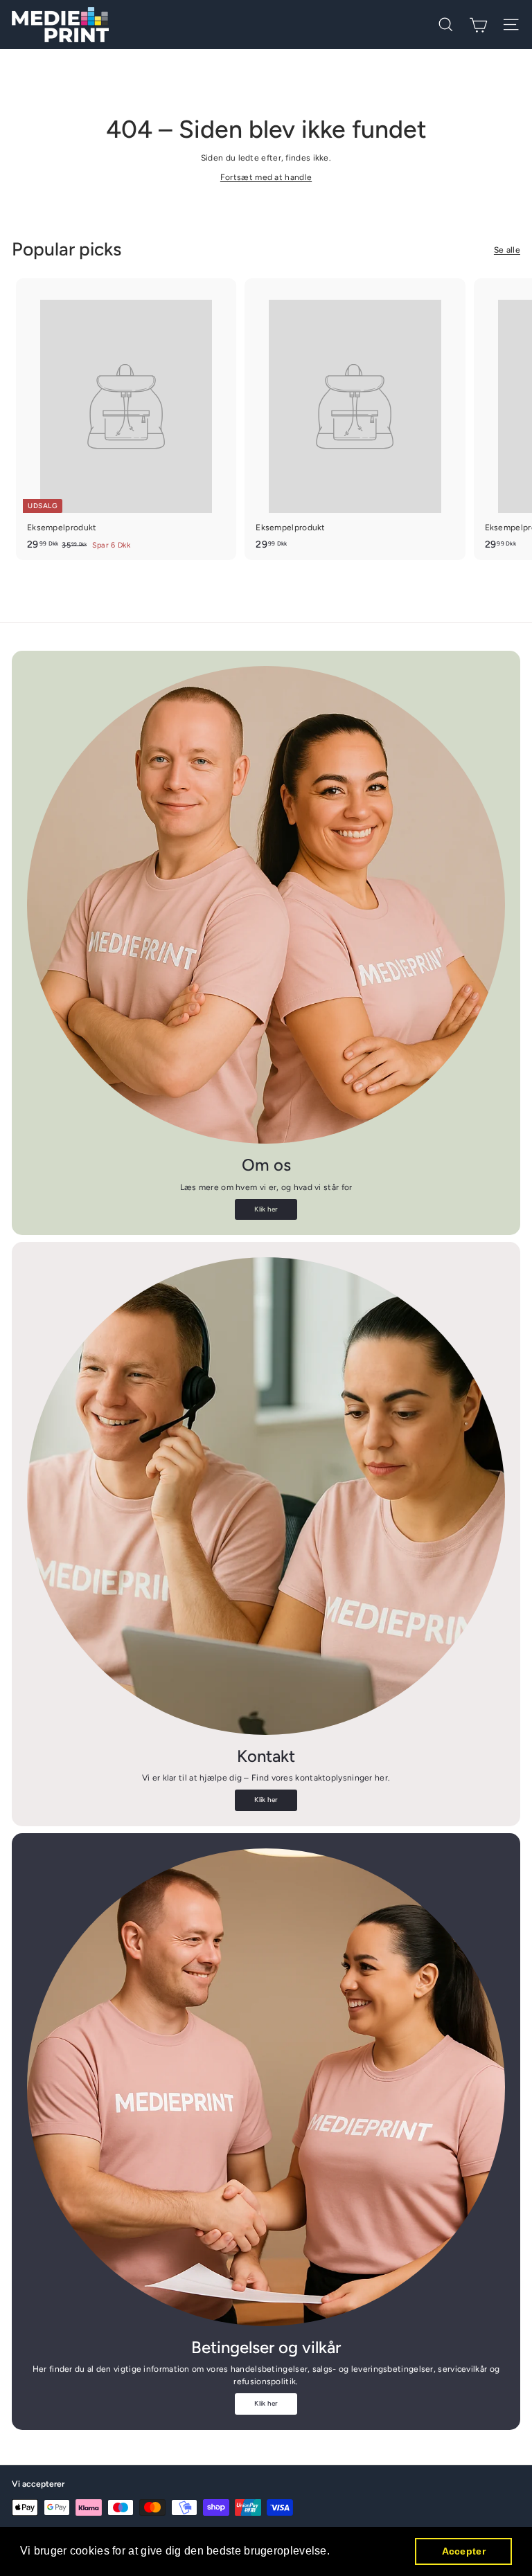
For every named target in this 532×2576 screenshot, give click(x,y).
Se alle (507, 250)
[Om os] (266, 905)
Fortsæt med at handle (266, 177)
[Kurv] (478, 25)
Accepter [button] (464, 2551)
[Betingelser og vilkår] (266, 2087)
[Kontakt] (266, 1496)
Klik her (266, 1209)
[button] (335, 2552)
